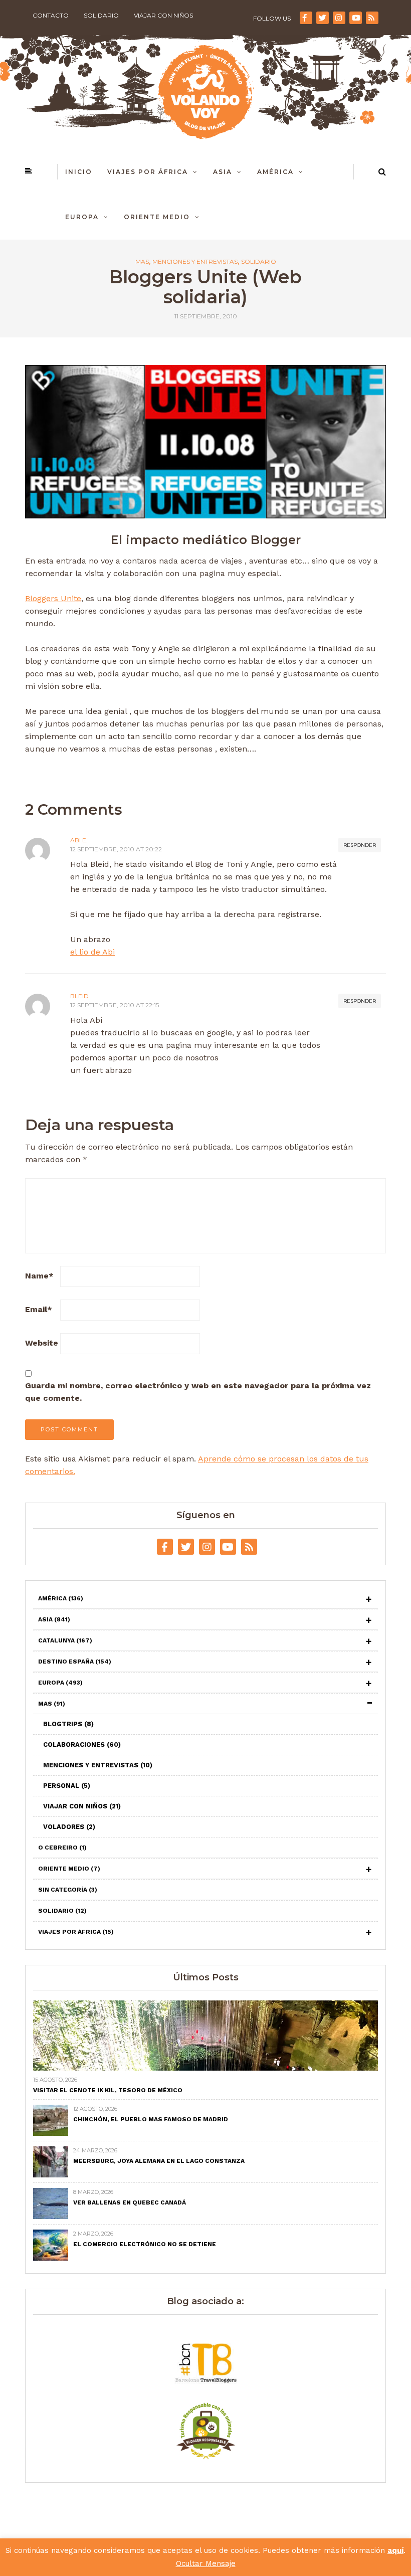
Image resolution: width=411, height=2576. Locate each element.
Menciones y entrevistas (195, 262)
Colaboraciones (82, 1744)
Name (39, 1276)
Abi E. (79, 840)
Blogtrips (68, 1724)
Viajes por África (148, 172)
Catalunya (65, 1640)
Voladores (69, 1827)
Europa (82, 217)
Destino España (75, 1662)
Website (42, 1343)
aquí (395, 2550)
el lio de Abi (92, 952)
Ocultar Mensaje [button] (206, 2563)
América (275, 172)
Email (39, 1309)
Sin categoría (68, 1890)
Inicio (79, 172)
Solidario (101, 15)
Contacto (51, 15)
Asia (223, 172)
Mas (142, 262)
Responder (360, 845)
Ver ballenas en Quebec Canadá (130, 2202)
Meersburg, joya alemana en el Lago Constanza (159, 2161)
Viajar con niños (163, 15)
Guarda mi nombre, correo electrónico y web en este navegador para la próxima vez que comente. (198, 1392)
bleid (79, 996)
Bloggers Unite (53, 598)
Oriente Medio (157, 217)
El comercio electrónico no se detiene (145, 2244)
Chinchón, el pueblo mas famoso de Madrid (151, 2119)
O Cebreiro (62, 1848)
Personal (67, 1786)
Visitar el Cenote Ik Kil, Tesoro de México (108, 2090)
